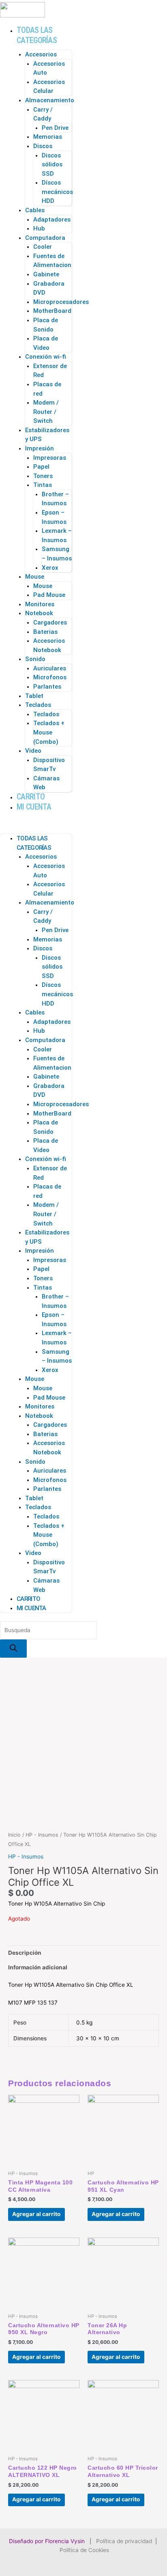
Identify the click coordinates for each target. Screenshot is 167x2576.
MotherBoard (52, 311)
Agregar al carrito (36, 2214)
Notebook (39, 613)
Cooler (43, 247)
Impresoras (50, 458)
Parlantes (47, 687)
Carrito (31, 797)
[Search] (13, 1649)
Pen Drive (55, 128)
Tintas (43, 485)
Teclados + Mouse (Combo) (49, 732)
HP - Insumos (42, 1835)
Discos (43, 146)
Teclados (38, 705)
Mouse (35, 577)
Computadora (45, 238)
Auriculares (50, 668)
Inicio (14, 1835)
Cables (35, 210)
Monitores (40, 604)
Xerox (50, 568)
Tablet (34, 696)
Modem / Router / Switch (46, 412)
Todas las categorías (37, 35)
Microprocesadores (61, 302)
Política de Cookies (84, 2550)
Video (33, 751)
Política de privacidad (124, 2541)
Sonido (35, 659)
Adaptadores (52, 220)
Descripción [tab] (25, 1953)
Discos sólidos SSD (52, 165)
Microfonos (50, 677)
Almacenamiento (50, 100)
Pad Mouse (49, 595)
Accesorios (41, 54)
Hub (39, 228)
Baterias (45, 632)
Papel (41, 467)
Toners (43, 476)
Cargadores (50, 622)
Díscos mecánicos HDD (57, 192)
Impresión (40, 448)
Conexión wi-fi (46, 357)
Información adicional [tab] (38, 1967)
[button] (36, 825)
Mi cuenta (34, 807)
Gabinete (46, 274)
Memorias (48, 137)
